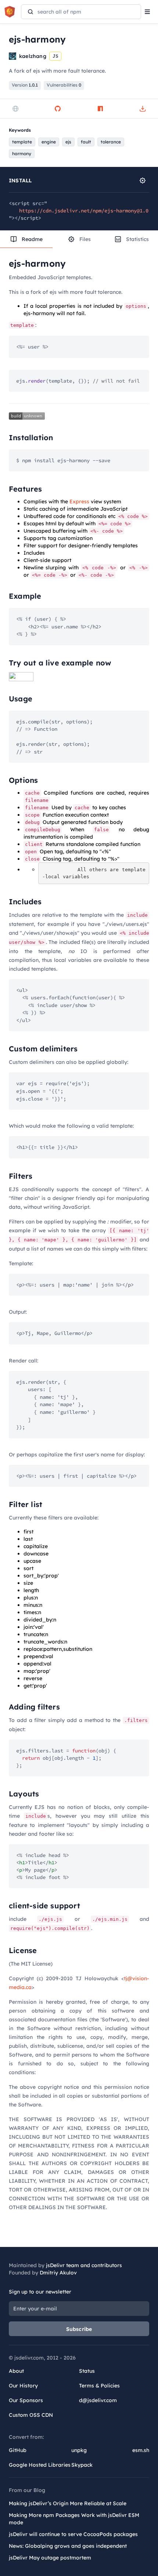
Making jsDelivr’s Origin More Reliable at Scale (68, 2503)
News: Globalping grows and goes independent (68, 2546)
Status (87, 2371)
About (16, 2371)
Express (79, 501)
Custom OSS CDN (31, 2415)
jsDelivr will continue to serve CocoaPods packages (73, 2534)
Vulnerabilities (64, 85)
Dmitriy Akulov (58, 2273)
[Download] (143, 109)
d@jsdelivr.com (98, 2400)
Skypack (82, 2465)
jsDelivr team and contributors (84, 2265)
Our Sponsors (26, 2400)
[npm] (100, 109)
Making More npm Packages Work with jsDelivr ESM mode (74, 2519)
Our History (23, 2386)
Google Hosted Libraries (40, 2465)
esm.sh (141, 2450)
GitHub (18, 2450)
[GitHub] (58, 109)
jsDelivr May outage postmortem (50, 2558)
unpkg (79, 2450)
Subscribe (79, 2329)
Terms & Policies (99, 2386)
